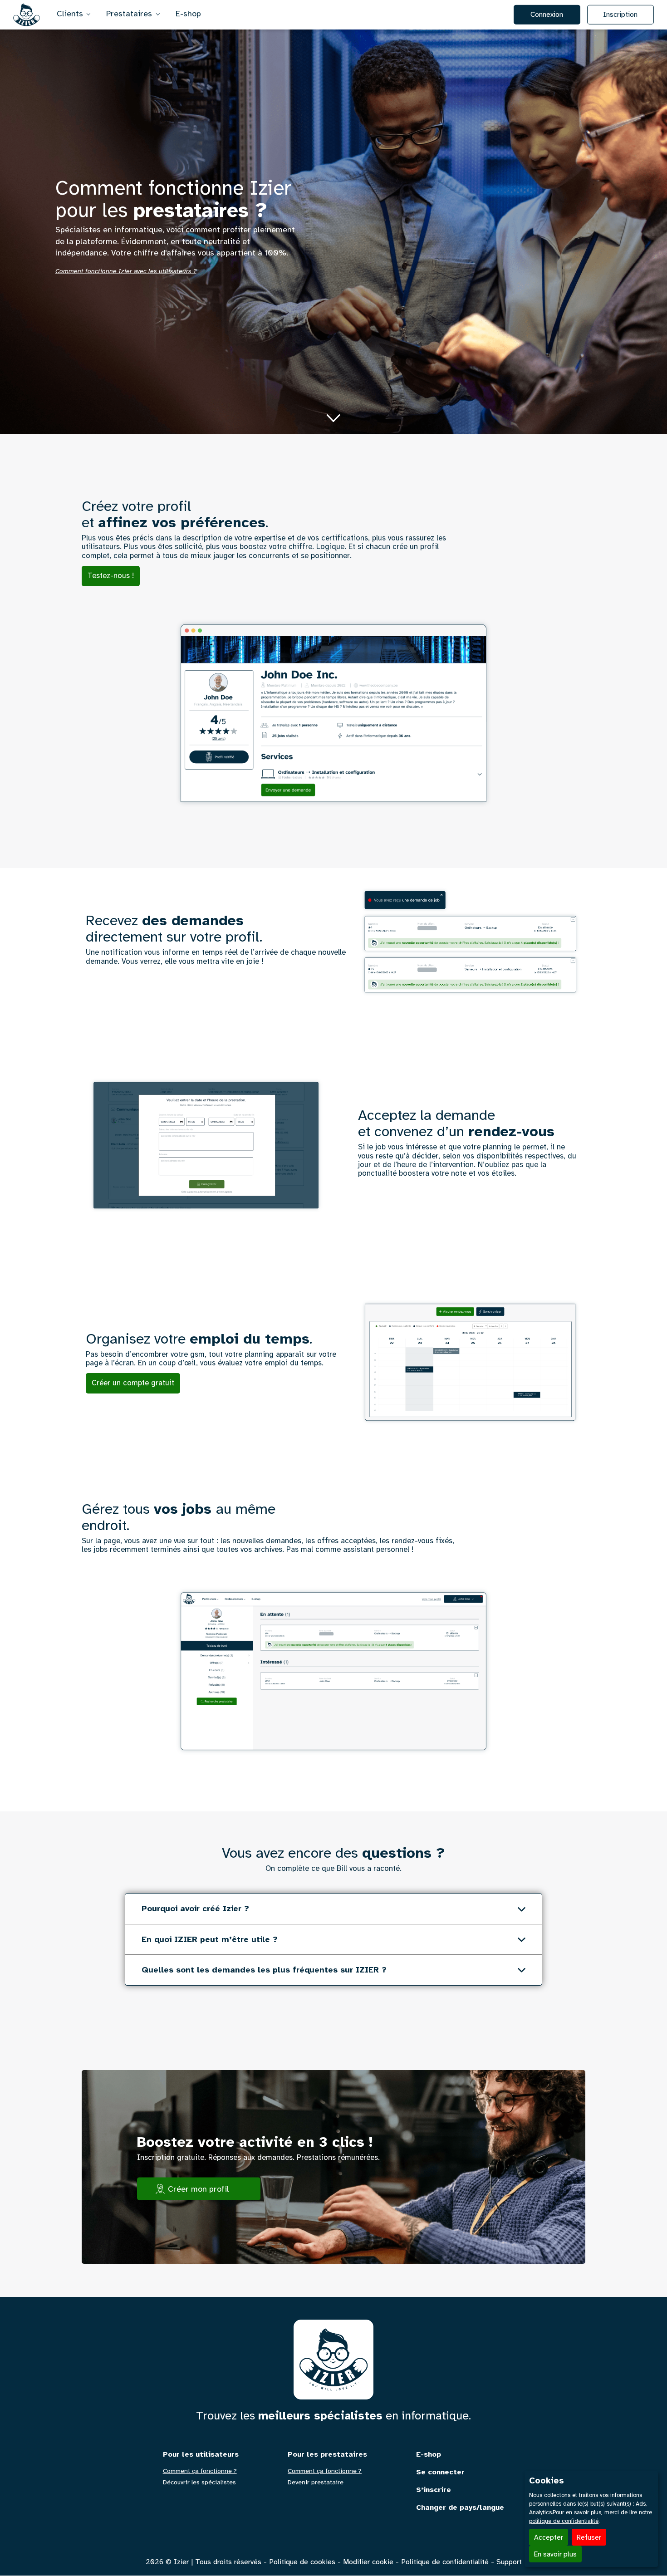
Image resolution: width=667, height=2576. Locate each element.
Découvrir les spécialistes (199, 2483)
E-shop (188, 13)
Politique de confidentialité (445, 2562)
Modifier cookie (368, 2562)
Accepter (549, 2537)
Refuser (589, 2537)
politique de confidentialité (564, 2521)
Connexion (547, 14)
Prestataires (130, 13)
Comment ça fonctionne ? (200, 2471)
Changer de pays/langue (460, 2508)
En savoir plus (555, 2554)
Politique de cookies (302, 2562)
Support (509, 2562)
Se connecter (440, 2472)
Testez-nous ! (111, 576)
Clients (71, 13)
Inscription (620, 14)
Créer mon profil (199, 2189)
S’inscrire (434, 2490)
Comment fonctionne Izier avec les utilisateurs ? (126, 271)
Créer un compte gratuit (133, 1383)
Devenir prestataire (316, 2483)
